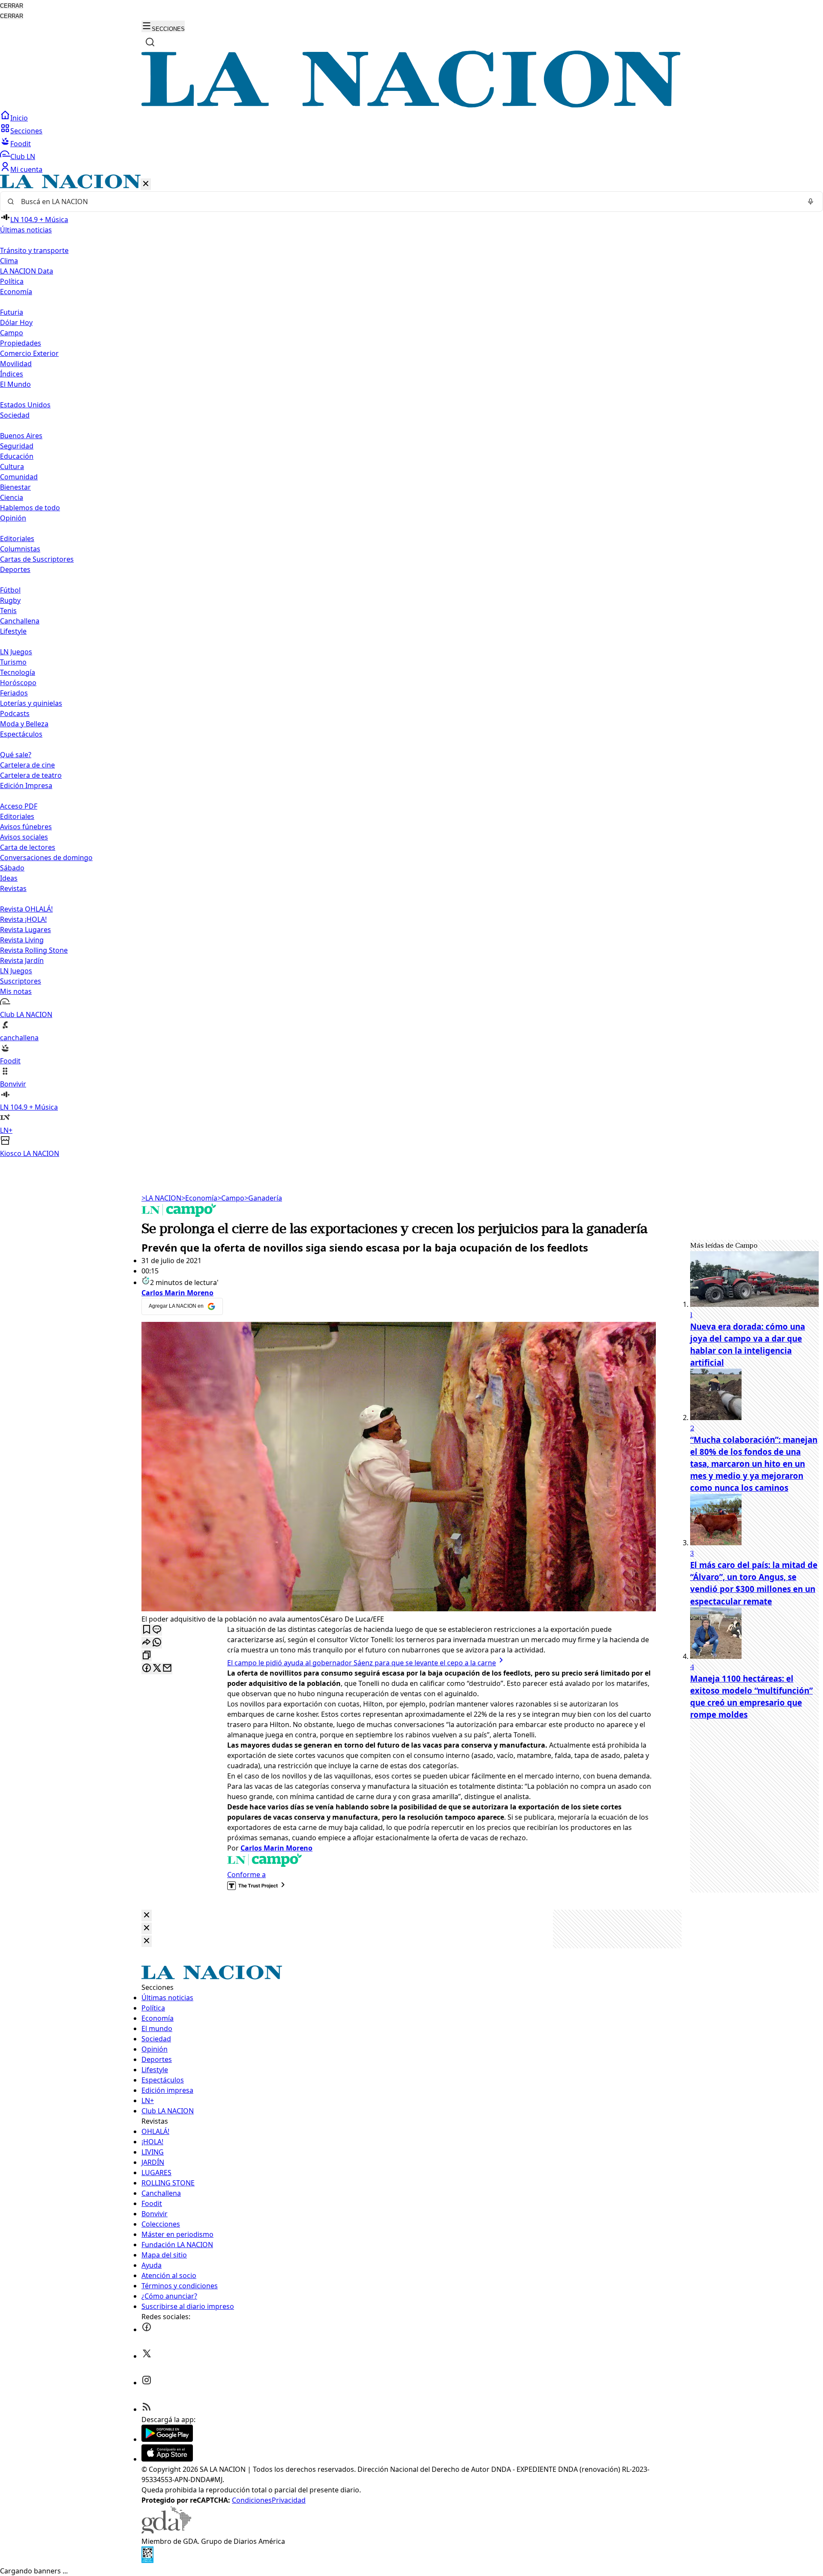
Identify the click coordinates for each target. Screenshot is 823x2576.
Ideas (9, 878)
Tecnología (18, 672)
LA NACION (161, 1198)
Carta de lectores (28, 847)
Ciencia (12, 497)
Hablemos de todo (30, 508)
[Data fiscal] (147, 2561)
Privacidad (289, 2500)
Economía (199, 1198)
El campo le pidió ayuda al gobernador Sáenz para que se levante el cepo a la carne (362, 1663)
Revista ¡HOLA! (23, 919)
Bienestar (15, 487)
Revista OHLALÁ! (26, 909)
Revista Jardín (22, 960)
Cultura (12, 466)
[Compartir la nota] (147, 1643)
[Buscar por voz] (811, 202)
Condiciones (252, 2500)
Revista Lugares (26, 930)
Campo (12, 333)
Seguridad (17, 446)
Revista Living (22, 940)
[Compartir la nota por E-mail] (167, 1669)
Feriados (14, 693)
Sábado (12, 868)
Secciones (26, 131)
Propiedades (21, 343)
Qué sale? (16, 755)
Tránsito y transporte (34, 250)
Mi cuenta (26, 169)
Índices (12, 374)
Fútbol (10, 590)
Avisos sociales (24, 837)
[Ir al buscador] (150, 42)
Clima (9, 261)
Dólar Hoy (16, 322)
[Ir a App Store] (167, 2459)
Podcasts (15, 713)
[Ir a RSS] (147, 2409)
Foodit (21, 144)
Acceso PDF (19, 806)
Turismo (13, 662)
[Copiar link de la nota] (147, 1656)
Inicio (19, 118)
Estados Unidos (25, 405)
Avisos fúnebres (26, 827)
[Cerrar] (146, 184)
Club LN (23, 156)
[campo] (179, 1214)
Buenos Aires (21, 436)
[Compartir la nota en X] (157, 1669)
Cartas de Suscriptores (37, 559)
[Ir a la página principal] (411, 105)
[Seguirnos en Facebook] (147, 2329)
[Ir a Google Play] (167, 2439)
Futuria (12, 312)
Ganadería (263, 1198)
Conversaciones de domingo (46, 858)
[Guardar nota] (147, 1630)
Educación (17, 456)
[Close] (147, 1915)
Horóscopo (18, 683)
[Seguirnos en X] (147, 2356)
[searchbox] (408, 202)
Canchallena (20, 621)
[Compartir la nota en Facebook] (147, 1669)
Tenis (8, 611)
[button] (411, 667)
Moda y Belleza (24, 724)
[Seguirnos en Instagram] (147, 2383)
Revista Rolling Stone (34, 950)
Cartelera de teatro (31, 775)
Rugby (10, 600)
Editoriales (17, 539)
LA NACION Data (27, 271)
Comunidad (19, 477)
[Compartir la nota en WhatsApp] (157, 1643)
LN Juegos (16, 652)
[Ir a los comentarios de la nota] (157, 1630)
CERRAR (12, 6)
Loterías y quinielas (31, 703)
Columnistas (20, 549)
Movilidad (16, 364)
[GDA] (166, 2531)
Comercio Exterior (29, 353)
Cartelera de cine (27, 765)
